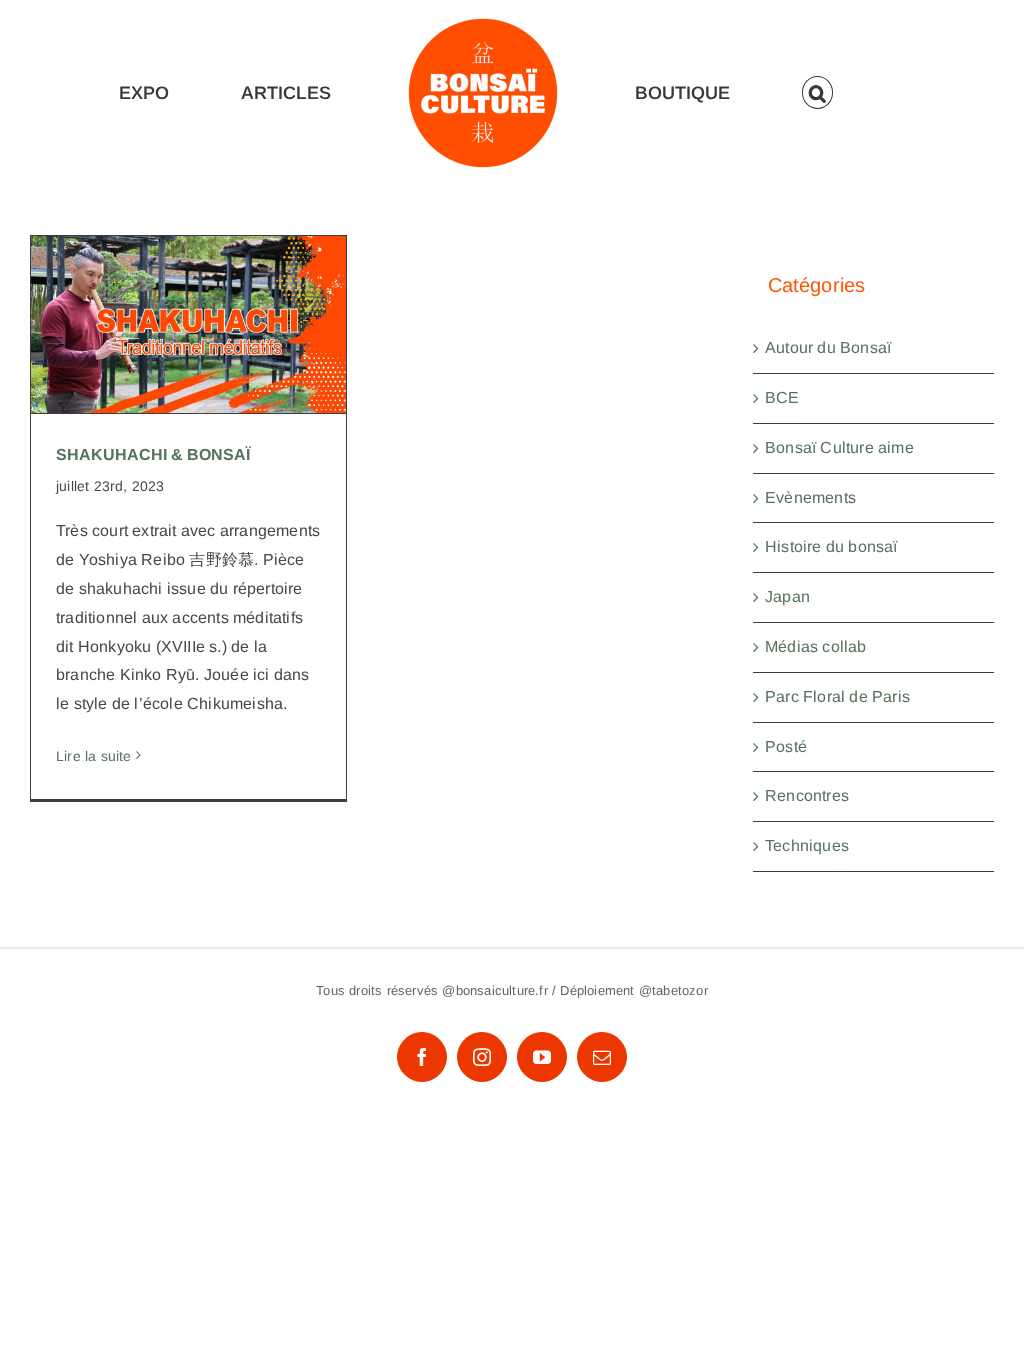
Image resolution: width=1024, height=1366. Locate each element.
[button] (818, 92)
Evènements (810, 497)
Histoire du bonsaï (831, 546)
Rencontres (807, 795)
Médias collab (816, 646)
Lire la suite (94, 756)
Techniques (807, 845)
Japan (787, 596)
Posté (786, 746)
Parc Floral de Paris (837, 696)
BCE (782, 397)
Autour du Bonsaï (828, 347)
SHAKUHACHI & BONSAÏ (188, 305)
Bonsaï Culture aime (839, 447)
